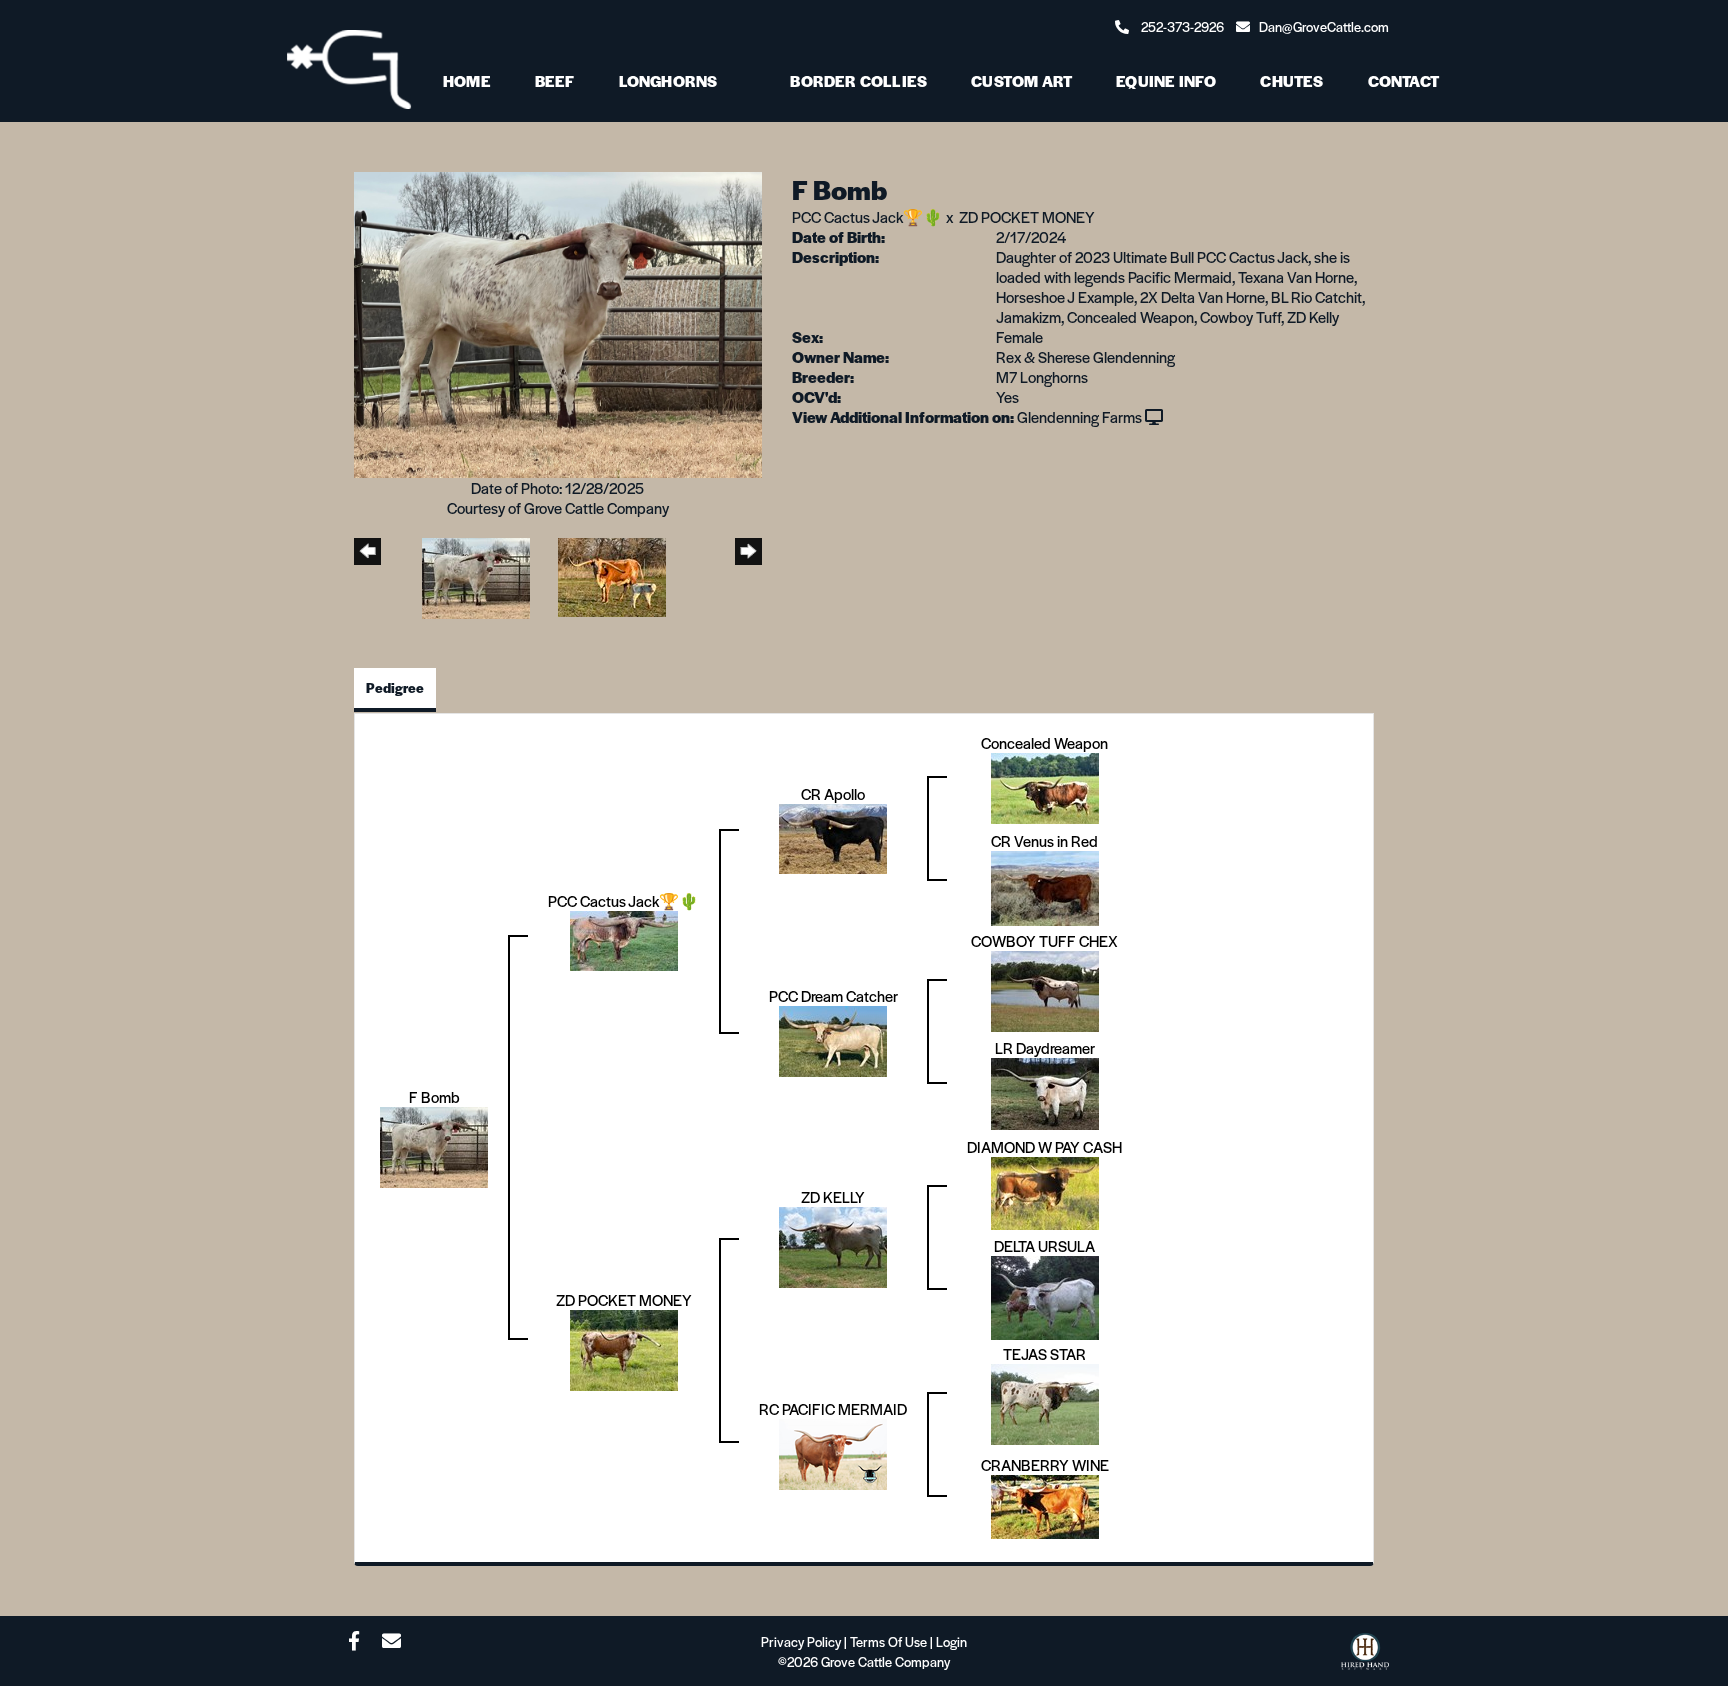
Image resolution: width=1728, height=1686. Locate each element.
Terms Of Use (888, 1641)
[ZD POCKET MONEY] (624, 1347)
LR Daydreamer (1045, 1047)
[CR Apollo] (833, 835)
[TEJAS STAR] (1045, 1401)
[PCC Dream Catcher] (833, 1038)
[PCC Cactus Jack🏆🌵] (624, 938)
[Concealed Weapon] (1045, 785)
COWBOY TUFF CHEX (1044, 940)
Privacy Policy (801, 1641)
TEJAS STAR (1044, 1353)
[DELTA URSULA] (1045, 1294)
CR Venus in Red (1044, 840)
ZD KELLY (833, 1196)
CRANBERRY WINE (1045, 1464)
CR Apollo (833, 793)
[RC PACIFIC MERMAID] (833, 1451)
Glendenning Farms (1079, 416)
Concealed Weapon (1044, 742)
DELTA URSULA (1044, 1245)
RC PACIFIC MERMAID (833, 1408)
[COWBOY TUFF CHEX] (1045, 988)
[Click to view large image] (558, 322)
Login (951, 1641)
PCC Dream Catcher (833, 995)
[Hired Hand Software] (1365, 1657)
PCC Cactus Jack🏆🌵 (867, 216)
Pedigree (395, 687)
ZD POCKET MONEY (1027, 216)
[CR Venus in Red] (1045, 885)
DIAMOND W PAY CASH (1044, 1146)
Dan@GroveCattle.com (1324, 26)
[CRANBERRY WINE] (1045, 1503)
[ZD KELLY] (833, 1244)
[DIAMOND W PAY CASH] (1045, 1190)
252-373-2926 (1182, 26)
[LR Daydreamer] (1045, 1090)
